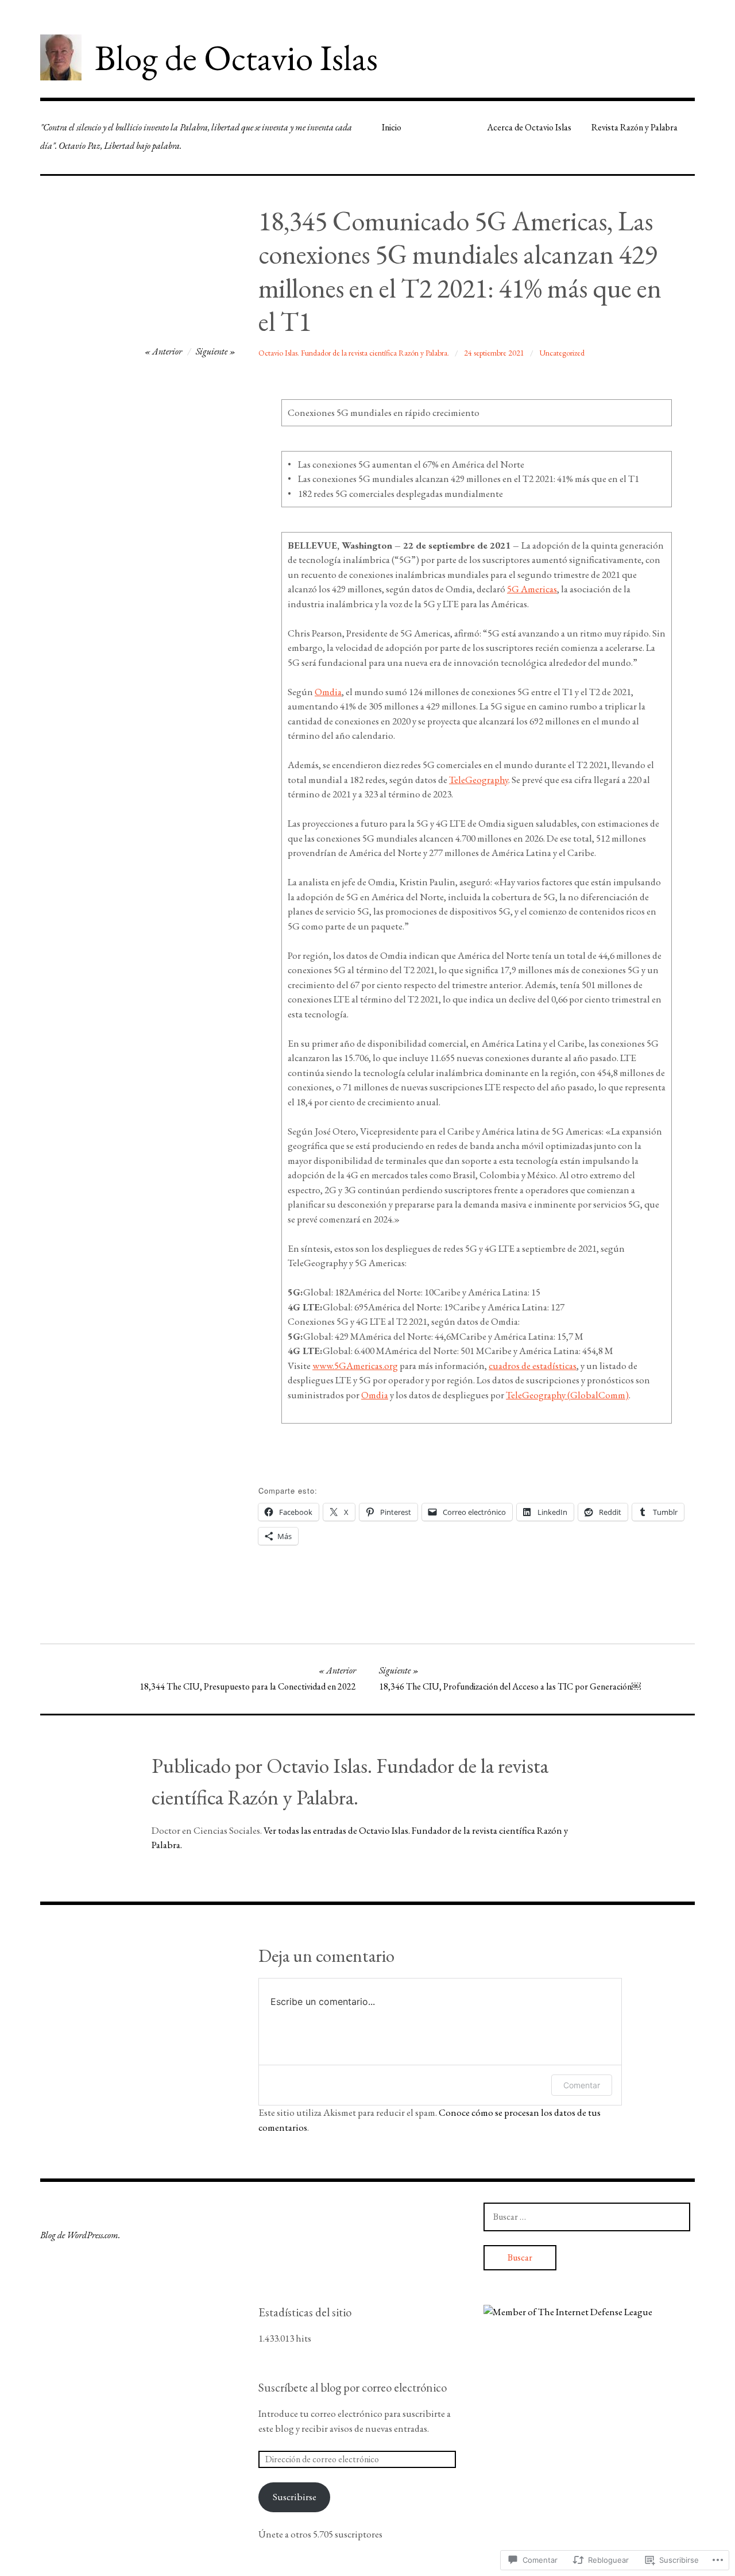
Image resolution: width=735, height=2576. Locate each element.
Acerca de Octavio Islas (529, 127)
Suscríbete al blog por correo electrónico (353, 2387)
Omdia (328, 692)
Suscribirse (295, 2497)
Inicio (392, 127)
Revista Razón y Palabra (635, 127)
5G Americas (532, 589)
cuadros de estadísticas (533, 1366)
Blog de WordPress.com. (80, 2235)
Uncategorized (562, 353)
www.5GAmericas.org (355, 1366)
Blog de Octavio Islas (236, 57)
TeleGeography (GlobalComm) (567, 1395)
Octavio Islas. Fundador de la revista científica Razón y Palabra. (354, 353)
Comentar (582, 2085)
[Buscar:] (587, 2216)
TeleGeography (479, 780)
